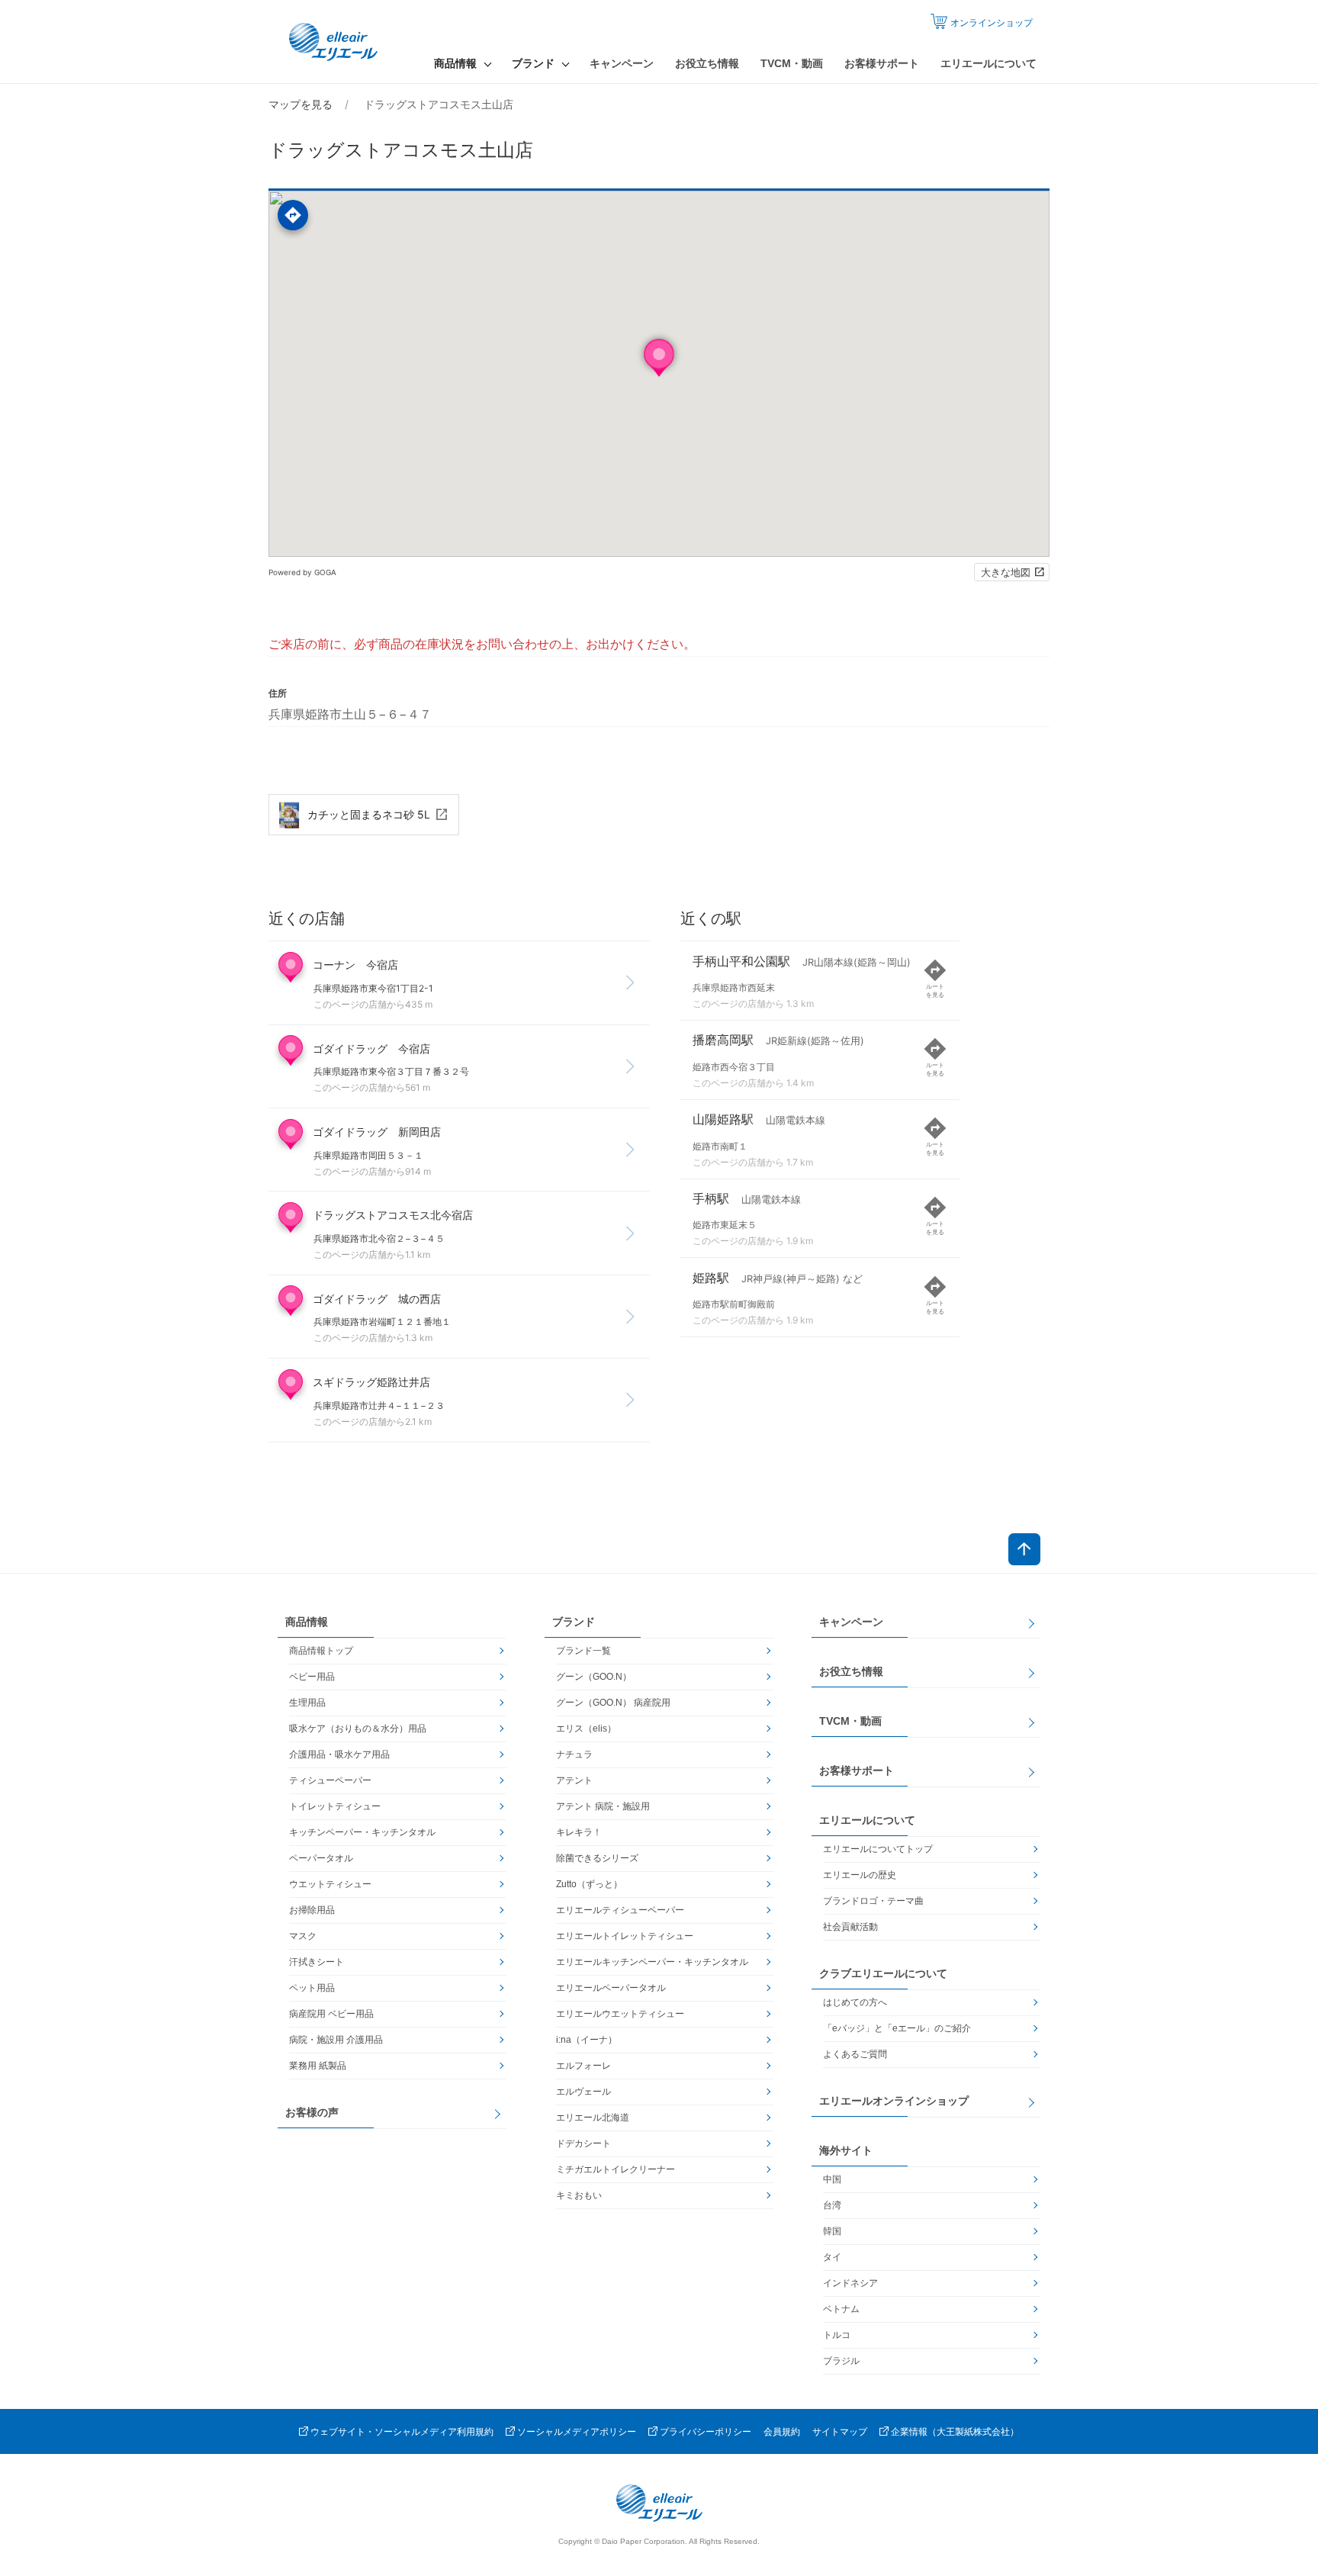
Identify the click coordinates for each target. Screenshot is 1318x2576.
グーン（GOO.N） (594, 1677)
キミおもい (579, 2195)
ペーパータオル (321, 1858)
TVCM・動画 (792, 63)
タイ (832, 2257)
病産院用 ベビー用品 (331, 2014)
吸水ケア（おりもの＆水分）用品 (358, 1729)
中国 (832, 2179)
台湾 (832, 2205)
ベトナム (841, 2309)
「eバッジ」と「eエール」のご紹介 (897, 2028)
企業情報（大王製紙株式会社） (955, 2432)
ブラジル (841, 2361)
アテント (574, 1780)
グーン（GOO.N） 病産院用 (613, 1703)
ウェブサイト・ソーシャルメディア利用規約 (402, 2432)
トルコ (837, 2335)
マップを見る (301, 104)
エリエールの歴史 (860, 1875)
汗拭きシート (317, 1962)
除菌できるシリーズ (597, 1858)
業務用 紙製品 (318, 2066)
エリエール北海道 (593, 2118)
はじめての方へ (855, 2002)
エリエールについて (988, 63)
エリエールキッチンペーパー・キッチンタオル (652, 1962)
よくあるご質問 (855, 2054)
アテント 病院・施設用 (603, 1806)
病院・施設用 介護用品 (336, 2040)
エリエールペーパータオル (611, 1988)
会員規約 (782, 2432)
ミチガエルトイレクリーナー (616, 2169)
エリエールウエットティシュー (620, 2014)
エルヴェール (583, 2092)
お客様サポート (882, 63)
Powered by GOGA (302, 572)
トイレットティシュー (335, 1806)
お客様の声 (312, 2112)
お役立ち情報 (707, 63)
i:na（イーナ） (587, 2040)
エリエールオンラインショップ (894, 2101)
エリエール (335, 42)
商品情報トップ (321, 1651)
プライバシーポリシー (706, 2432)
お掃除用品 (312, 1910)
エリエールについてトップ (878, 1849)
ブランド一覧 (583, 1651)
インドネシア (850, 2283)
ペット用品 (312, 1988)
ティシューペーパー (330, 1780)
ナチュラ (574, 1754)
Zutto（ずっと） (589, 1884)
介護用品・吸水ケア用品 (339, 1754)
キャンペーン (622, 63)
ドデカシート (583, 2143)
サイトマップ (840, 2432)
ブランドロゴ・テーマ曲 (873, 1901)
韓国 (832, 2231)
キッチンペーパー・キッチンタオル (362, 1832)
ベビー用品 (312, 1677)
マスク (303, 1936)
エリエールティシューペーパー (620, 1910)
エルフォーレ (583, 2066)
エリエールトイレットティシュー (625, 1936)
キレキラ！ (579, 1832)
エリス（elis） (586, 1729)
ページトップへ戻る (1024, 1549)
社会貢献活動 (850, 1927)
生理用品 (307, 1703)
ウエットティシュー (330, 1884)
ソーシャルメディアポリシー (577, 2432)
